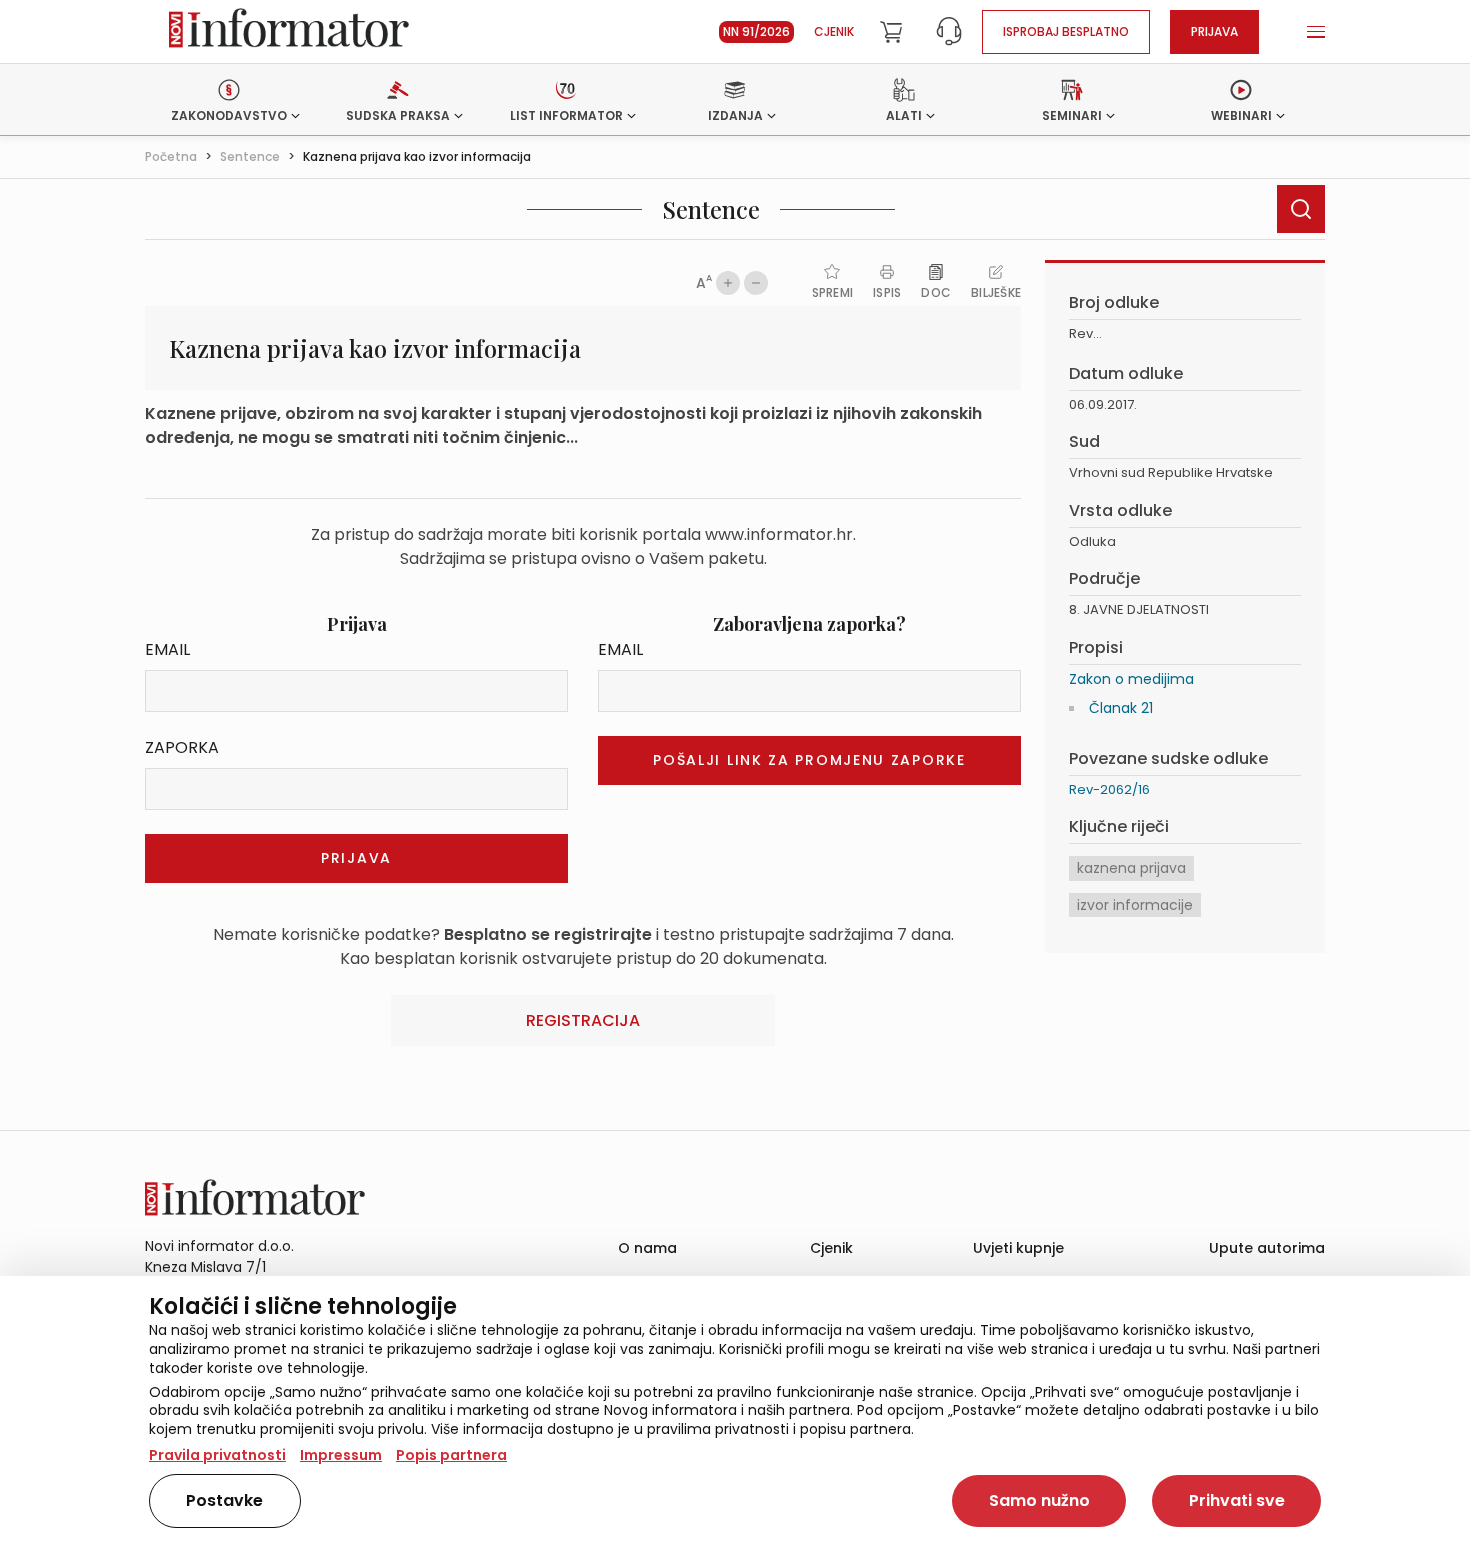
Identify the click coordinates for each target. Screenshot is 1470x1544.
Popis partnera (451, 1455)
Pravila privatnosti (217, 1455)
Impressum (341, 1455)
